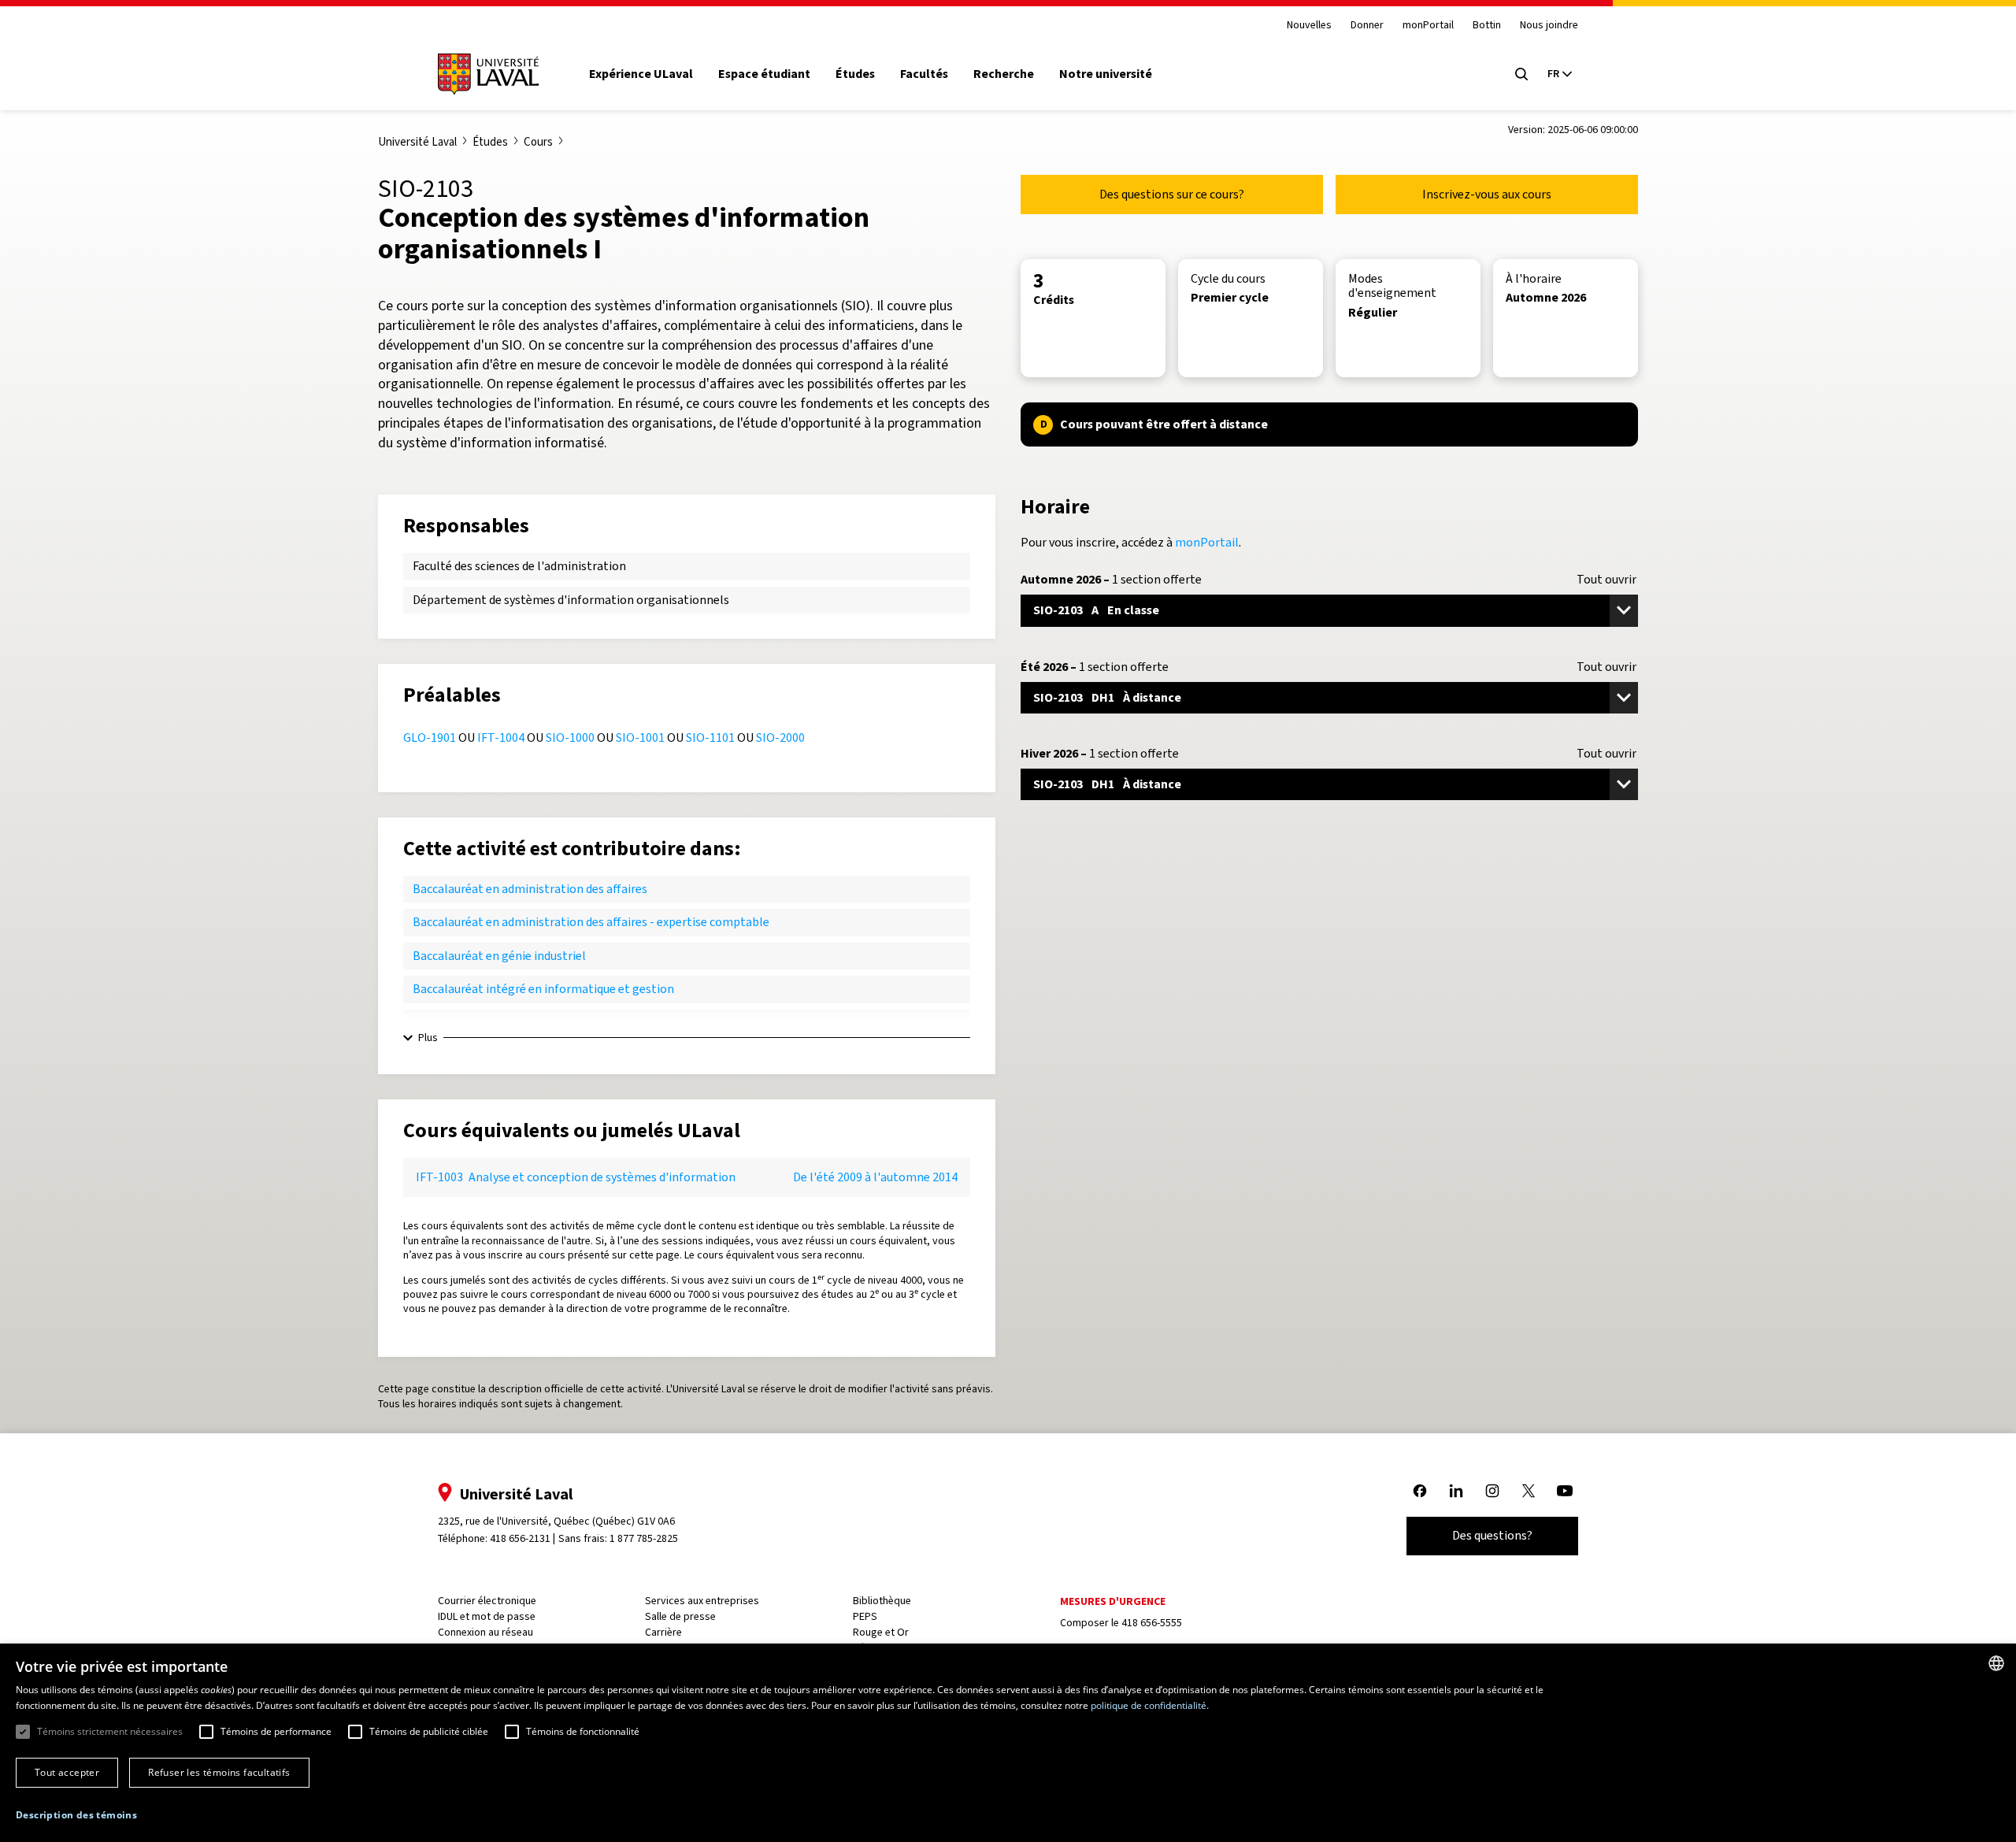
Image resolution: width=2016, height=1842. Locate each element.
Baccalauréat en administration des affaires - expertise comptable (591, 922)
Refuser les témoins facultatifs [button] (219, 1772)
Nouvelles (1309, 26)
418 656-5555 (1152, 1623)
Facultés (924, 74)
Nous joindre (1549, 26)
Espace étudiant (764, 74)
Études (855, 74)
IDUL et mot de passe (487, 1616)
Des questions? (1492, 1535)
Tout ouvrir (1606, 580)
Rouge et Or (881, 1632)
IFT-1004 (501, 738)
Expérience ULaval (641, 74)
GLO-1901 (430, 738)
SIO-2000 (780, 738)
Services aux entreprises (702, 1601)
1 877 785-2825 (644, 1538)
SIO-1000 (570, 738)
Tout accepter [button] (67, 1772)
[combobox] (1996, 1663)
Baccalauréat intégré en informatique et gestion (543, 989)
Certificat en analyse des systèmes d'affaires (532, 1023)
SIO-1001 (640, 738)
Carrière (663, 1632)
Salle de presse (680, 1616)
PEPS (865, 1616)
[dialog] (1008, 1743)
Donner (1367, 26)
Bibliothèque (882, 1601)
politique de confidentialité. (1150, 1705)
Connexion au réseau (485, 1632)
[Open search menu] (1521, 74)
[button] (76, 1816)
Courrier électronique (487, 1601)
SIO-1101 (710, 738)
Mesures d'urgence (1113, 1601)
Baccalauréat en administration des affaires (530, 889)
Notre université (1106, 74)
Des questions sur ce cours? (1172, 194)
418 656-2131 (520, 1538)
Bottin (1487, 26)
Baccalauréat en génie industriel (499, 956)
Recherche (1004, 74)
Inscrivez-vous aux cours (1487, 194)
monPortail (1428, 26)
